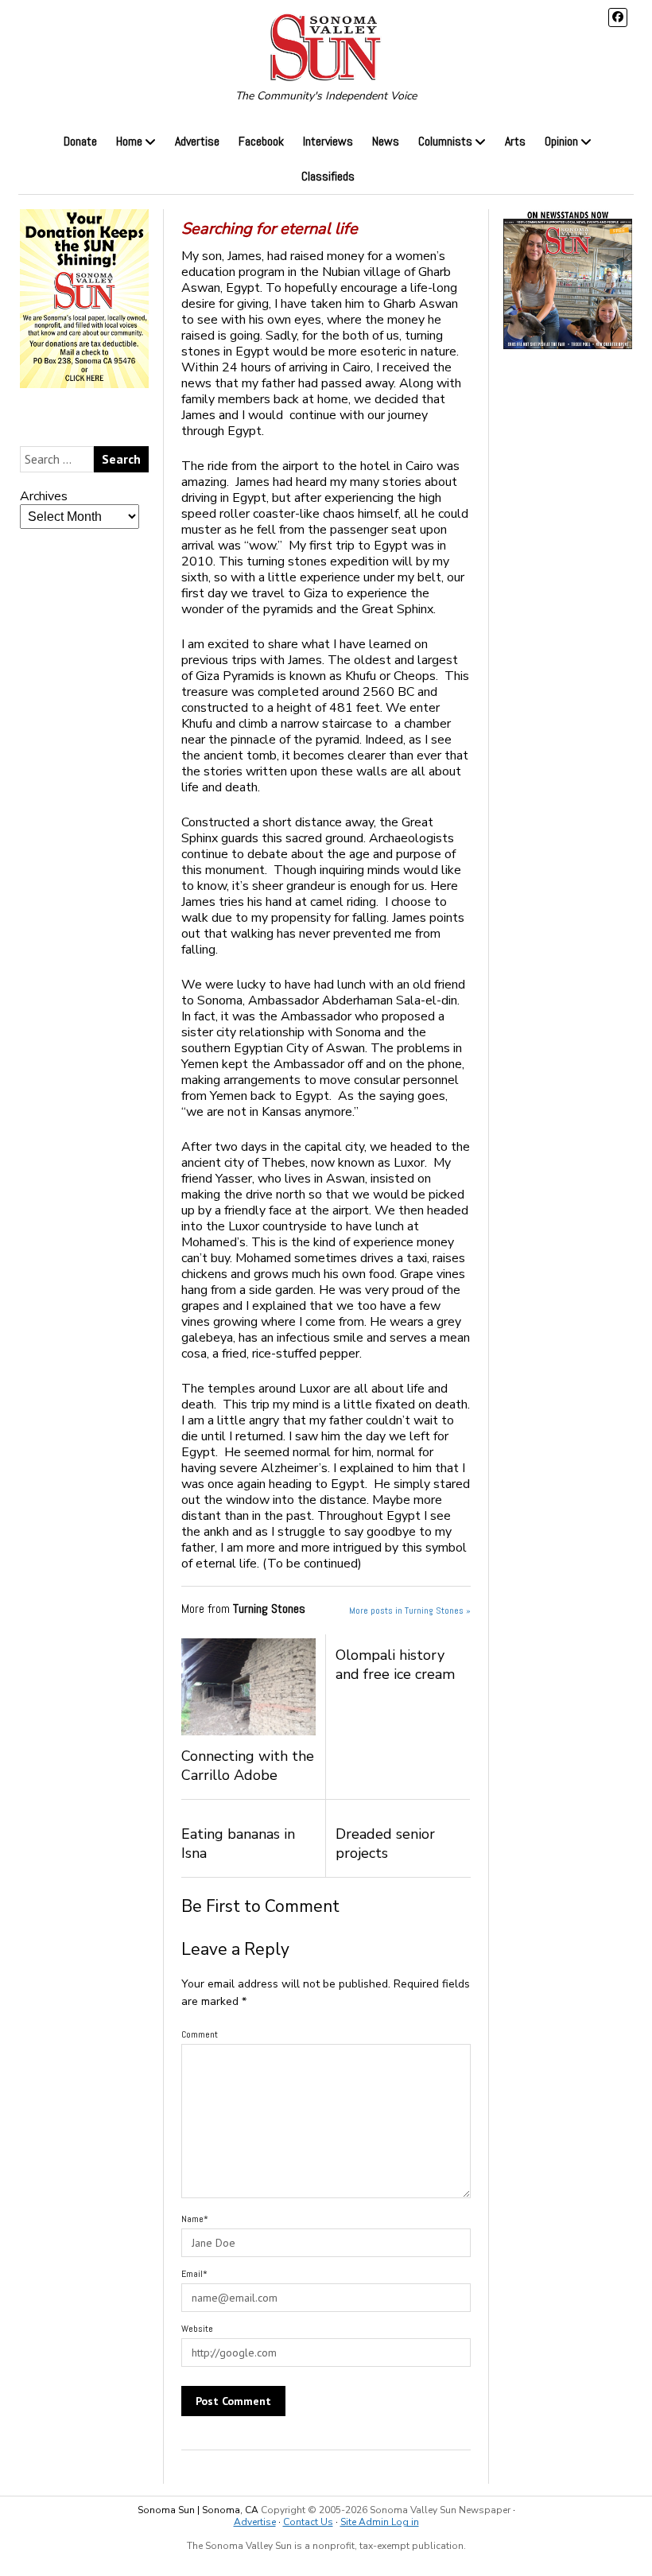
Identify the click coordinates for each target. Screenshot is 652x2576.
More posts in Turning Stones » (410, 1610)
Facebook (261, 141)
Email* (194, 2274)
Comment (200, 2034)
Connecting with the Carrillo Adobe (248, 1766)
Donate (80, 141)
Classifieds (328, 176)
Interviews (328, 141)
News (386, 141)
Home (129, 141)
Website (197, 2329)
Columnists (445, 141)
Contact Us (308, 2522)
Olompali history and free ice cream (395, 1665)
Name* (195, 2219)
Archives (44, 496)
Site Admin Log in (380, 2522)
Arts (515, 141)
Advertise (197, 141)
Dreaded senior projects (385, 1844)
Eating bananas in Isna (238, 1844)
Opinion (561, 141)
